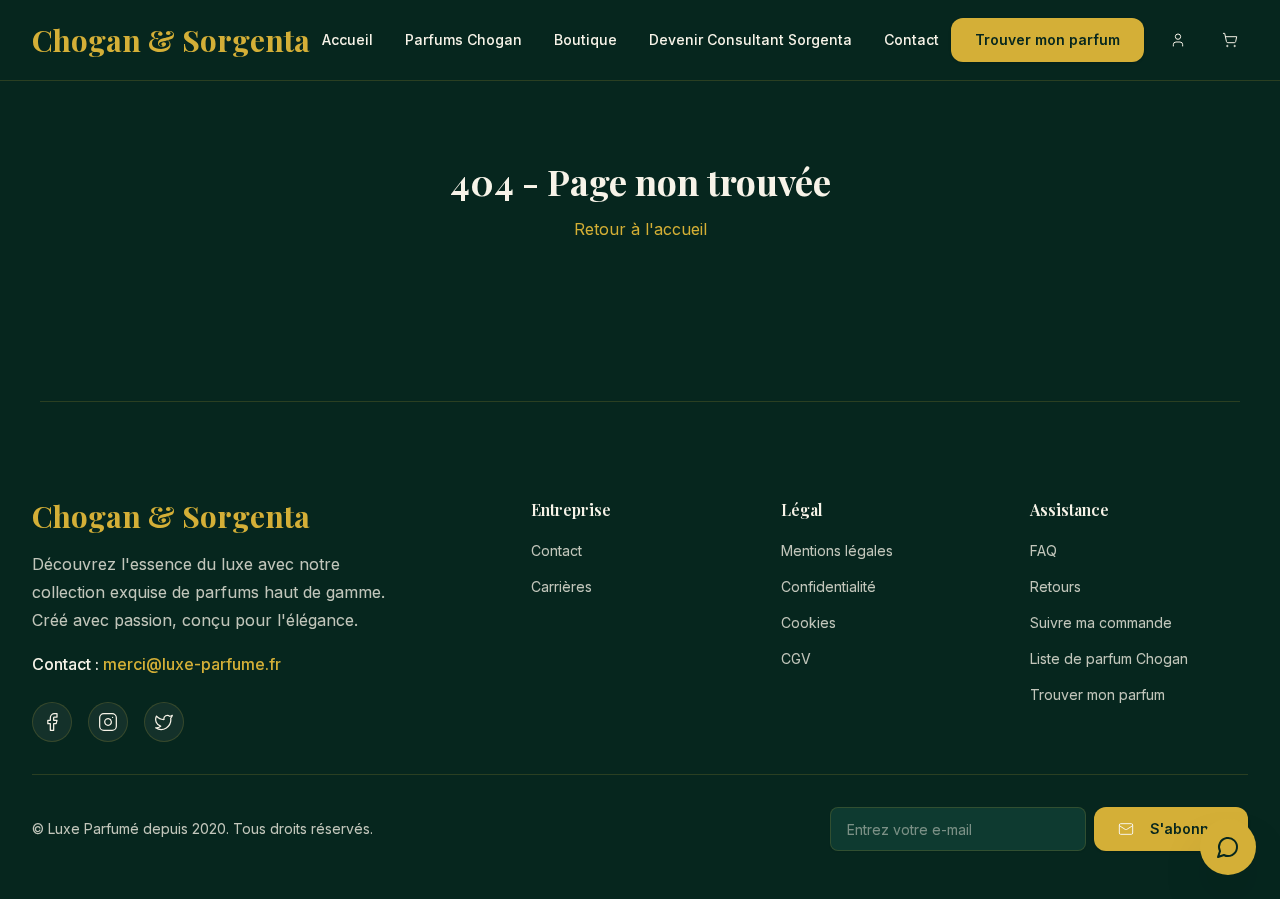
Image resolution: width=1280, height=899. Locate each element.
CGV (796, 658)
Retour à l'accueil (640, 229)
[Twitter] (164, 722)
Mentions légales (837, 550)
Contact (911, 39)
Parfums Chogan (463, 39)
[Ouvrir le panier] (1230, 40)
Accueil (347, 39)
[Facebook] (52, 722)
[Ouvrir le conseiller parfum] (1228, 847)
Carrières (561, 586)
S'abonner (1187, 828)
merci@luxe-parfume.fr (192, 664)
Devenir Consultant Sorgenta (750, 39)
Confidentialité (828, 586)
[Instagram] (108, 722)
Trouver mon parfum (1047, 39)
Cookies (808, 622)
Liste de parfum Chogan (1109, 658)
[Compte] (1178, 40)
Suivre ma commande (1101, 622)
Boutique (585, 39)
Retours (1055, 586)
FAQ (1043, 550)
